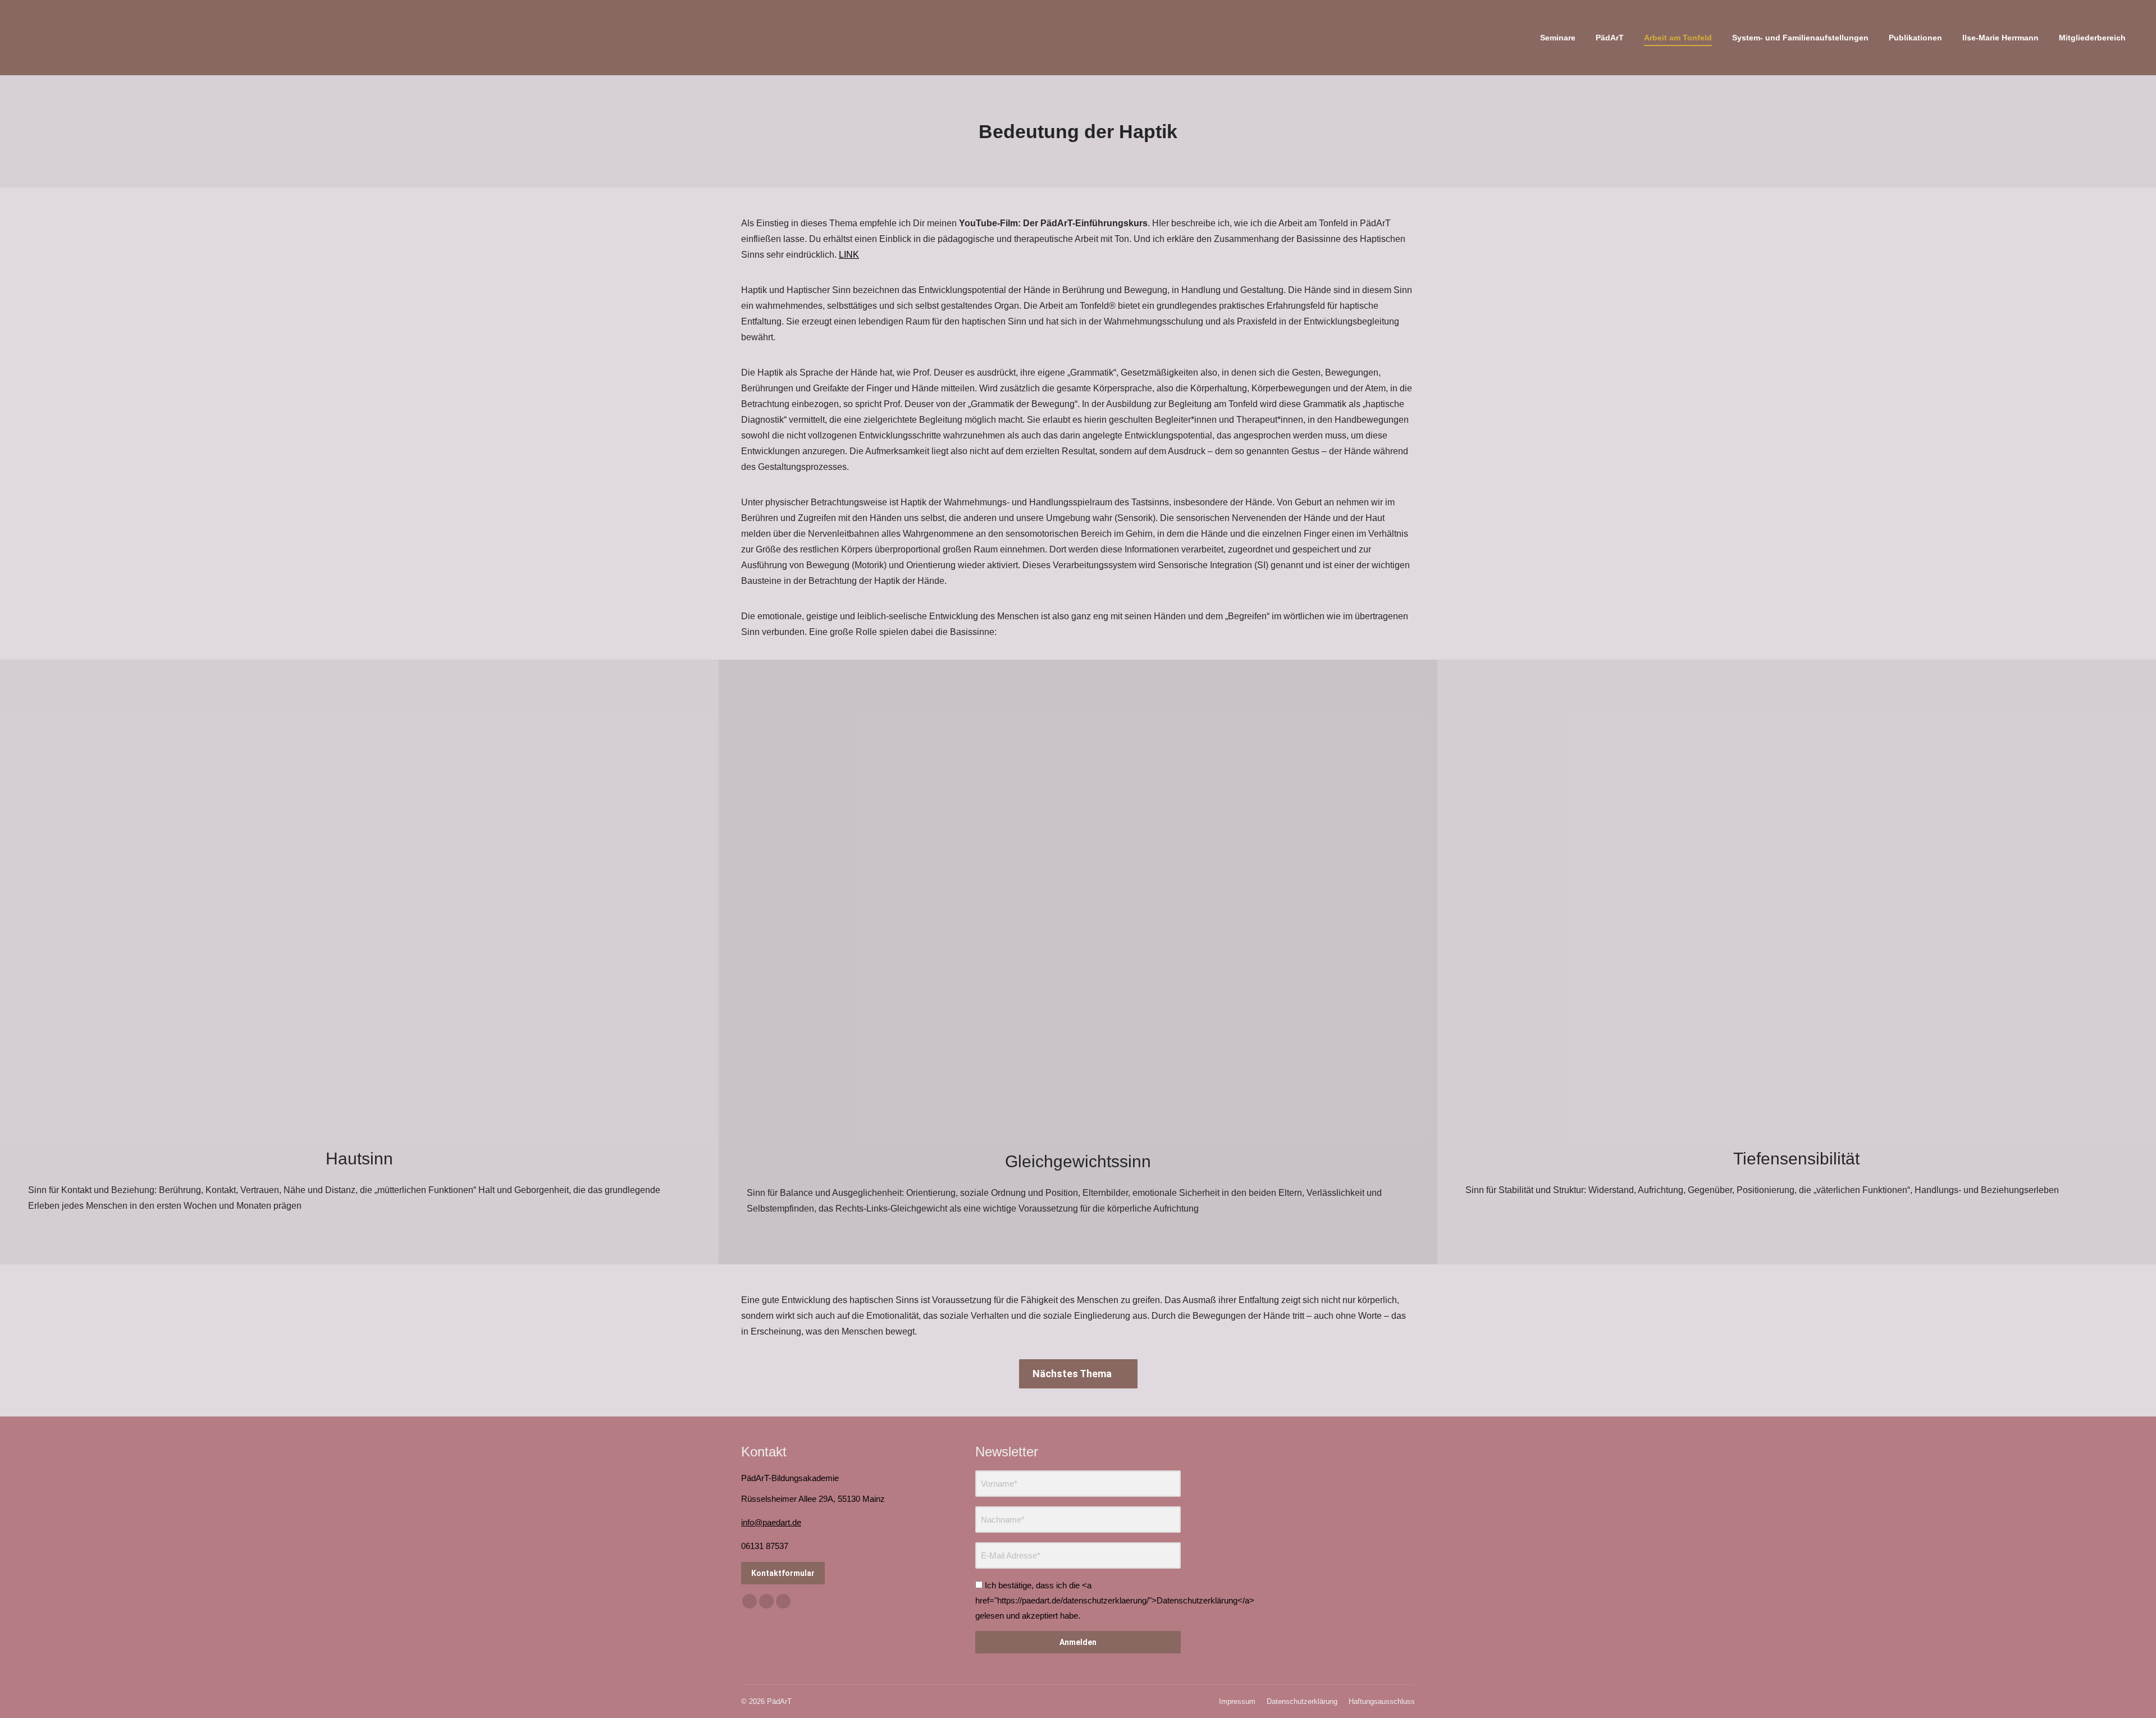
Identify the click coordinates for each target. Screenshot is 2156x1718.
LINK (849, 255)
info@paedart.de (771, 1522)
